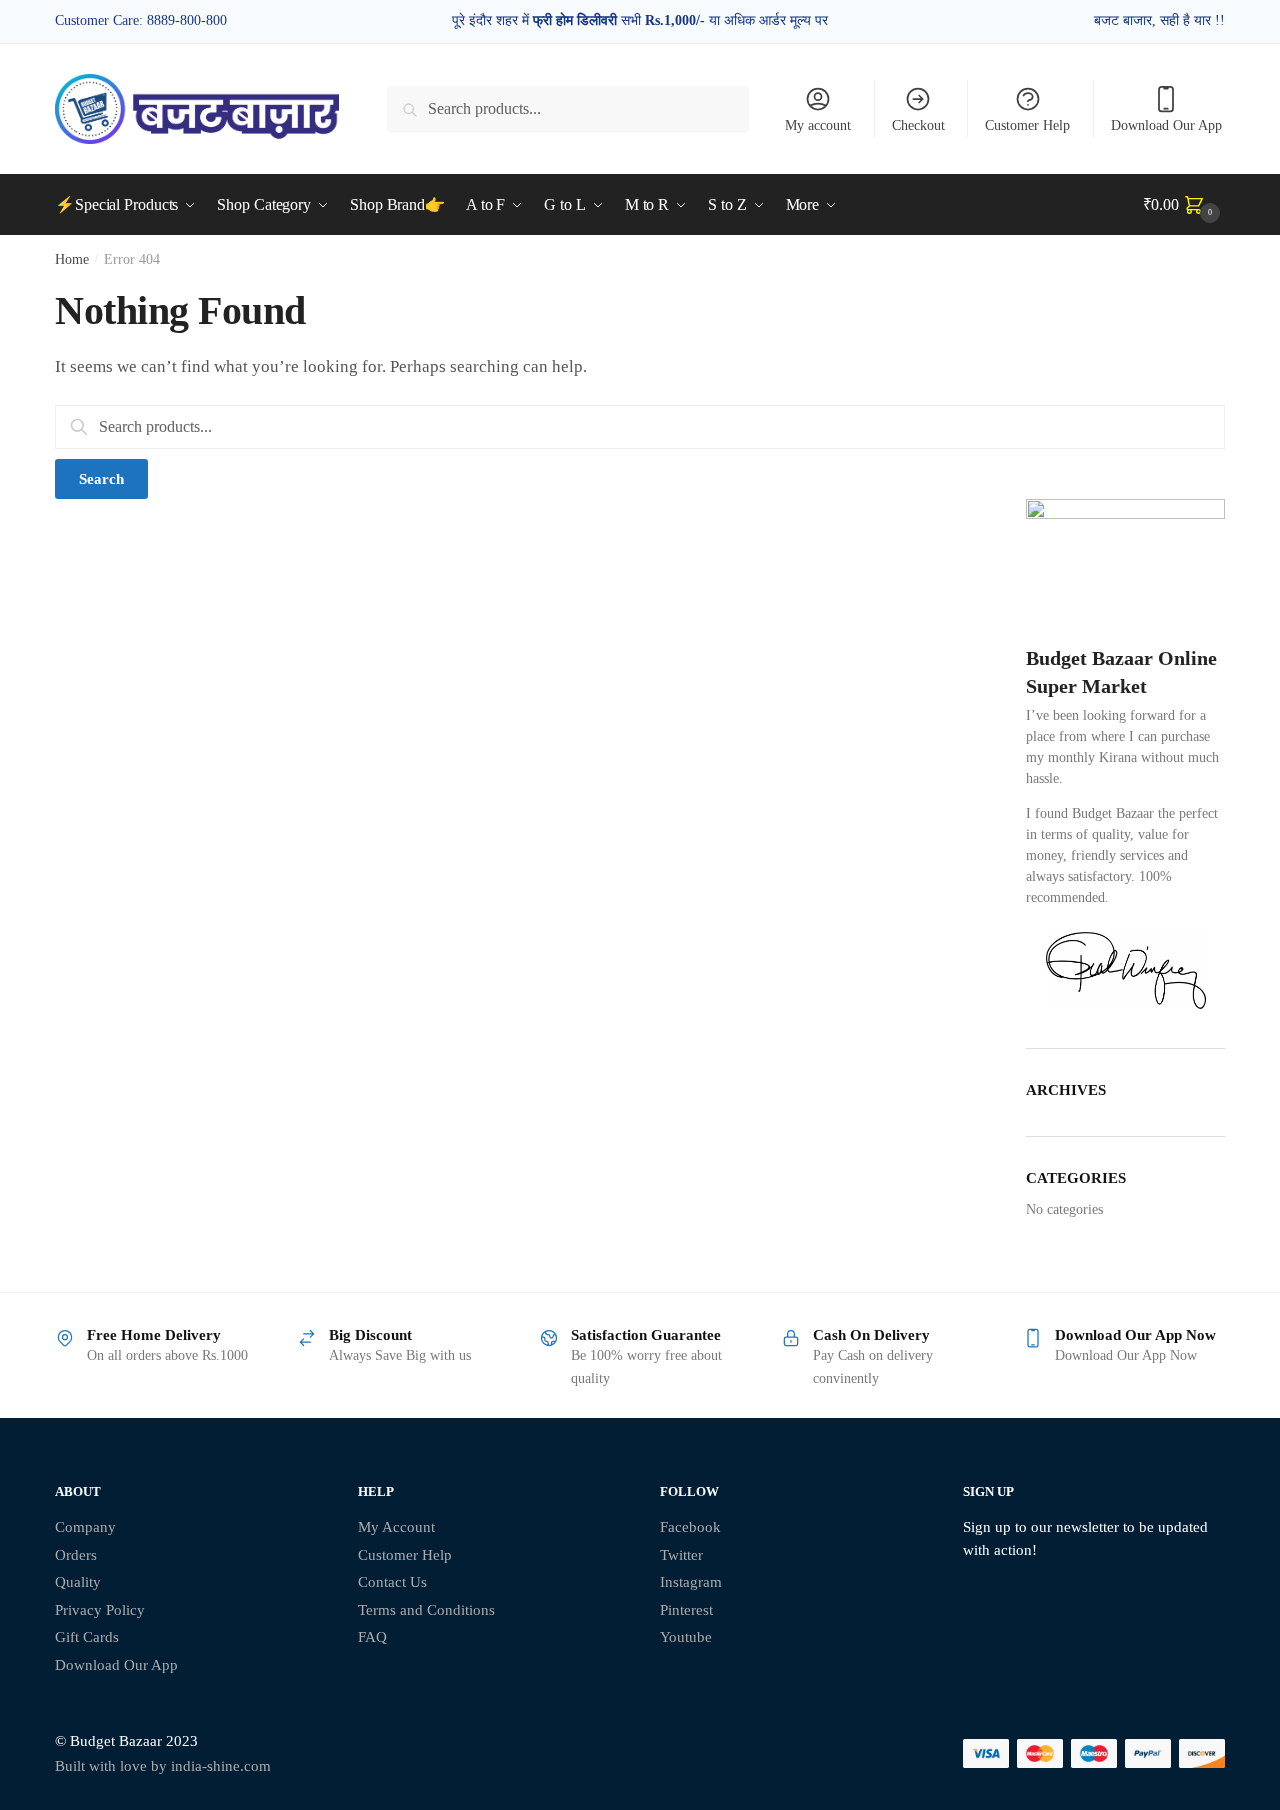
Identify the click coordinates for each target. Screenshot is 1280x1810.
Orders (76, 1555)
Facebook (690, 1527)
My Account (396, 1527)
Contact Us (392, 1582)
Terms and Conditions (426, 1610)
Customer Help (1027, 125)
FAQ (372, 1637)
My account (818, 125)
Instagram (691, 1582)
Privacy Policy (100, 1610)
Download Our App (1166, 125)
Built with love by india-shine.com (163, 1766)
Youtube (686, 1637)
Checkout (918, 125)
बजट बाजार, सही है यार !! (1159, 20)
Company (85, 1527)
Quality (78, 1582)
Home (72, 259)
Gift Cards (87, 1637)
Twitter (681, 1555)
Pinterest (686, 1610)
